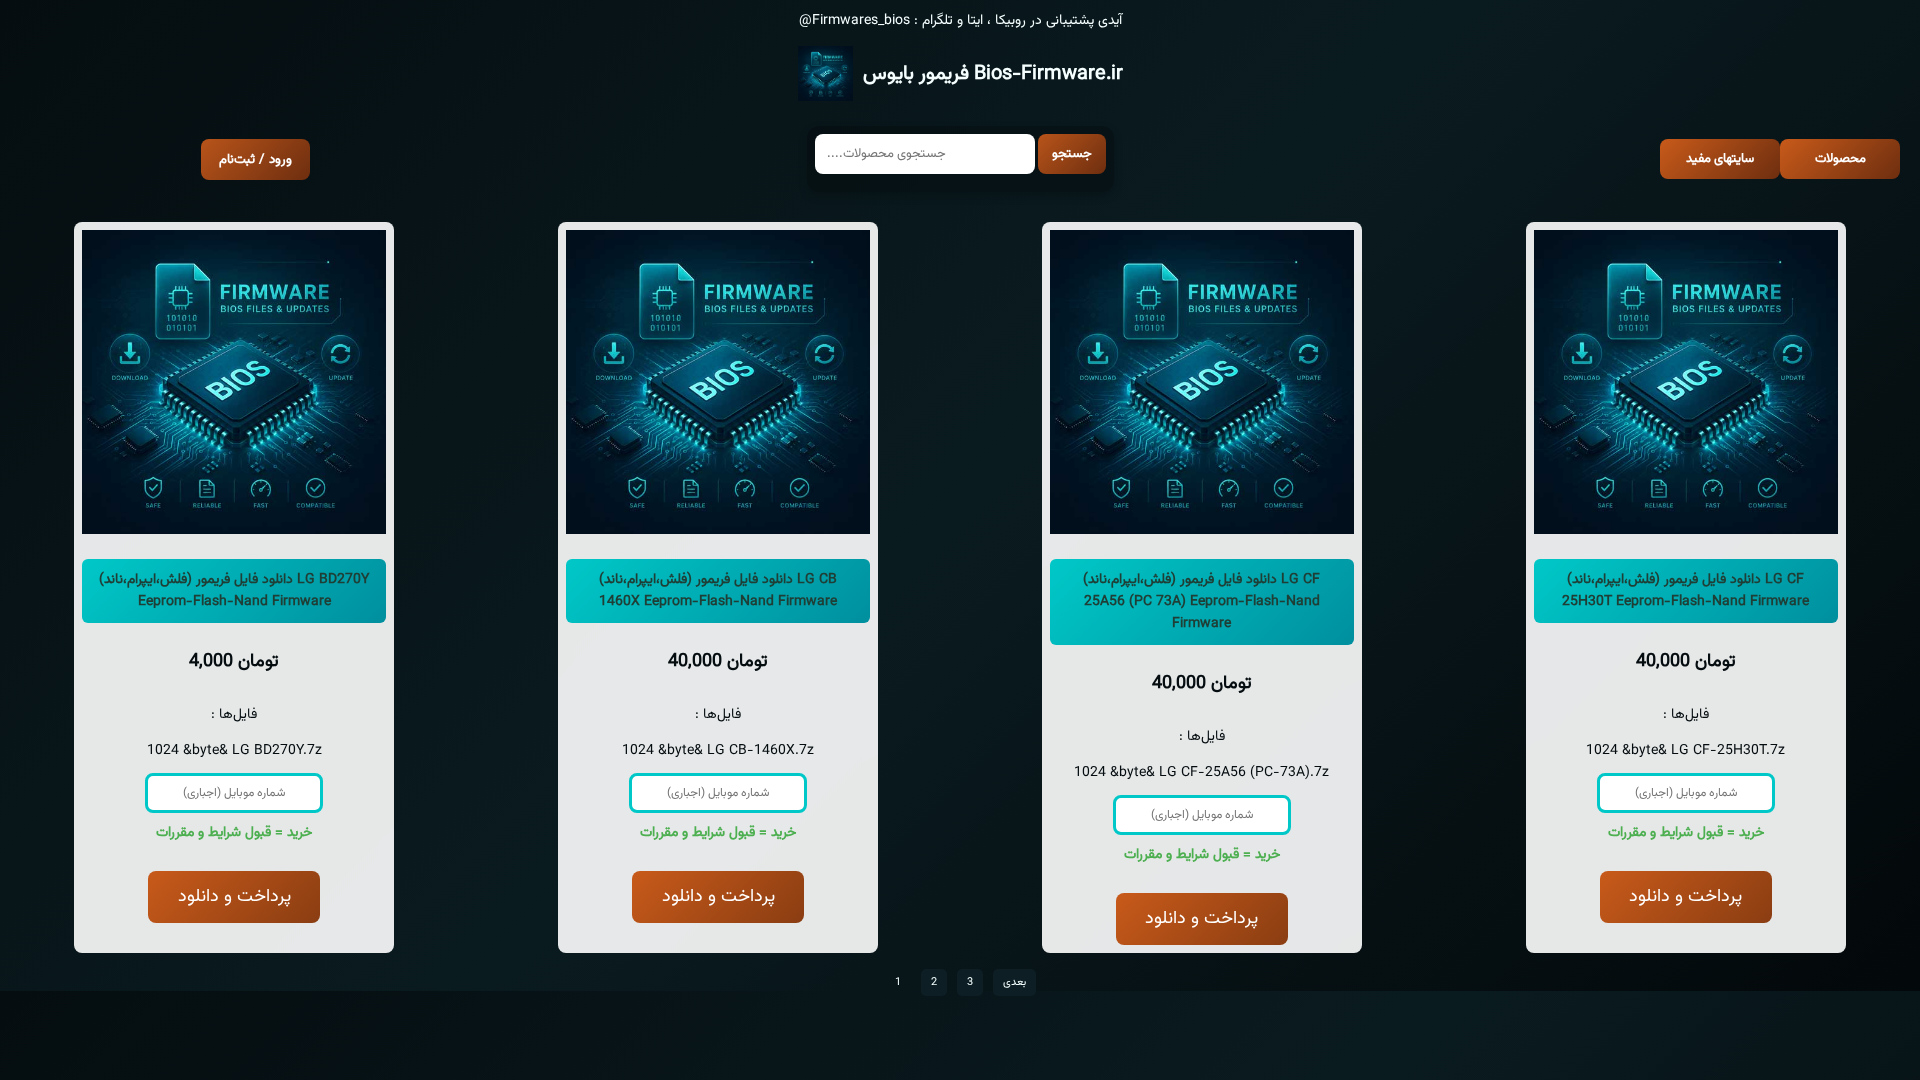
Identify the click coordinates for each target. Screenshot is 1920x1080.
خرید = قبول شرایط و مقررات (234, 833)
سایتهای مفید (1720, 159)
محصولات (1840, 159)
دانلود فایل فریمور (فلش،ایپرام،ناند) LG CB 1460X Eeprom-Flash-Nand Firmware (718, 591)
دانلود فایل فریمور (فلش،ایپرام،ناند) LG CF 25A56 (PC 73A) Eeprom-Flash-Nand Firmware (1201, 602)
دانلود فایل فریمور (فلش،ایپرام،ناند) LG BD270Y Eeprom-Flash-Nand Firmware (234, 591)
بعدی (1014, 982)
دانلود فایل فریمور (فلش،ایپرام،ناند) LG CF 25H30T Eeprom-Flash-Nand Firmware (1685, 591)
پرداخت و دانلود (234, 897)
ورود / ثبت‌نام (255, 159)
